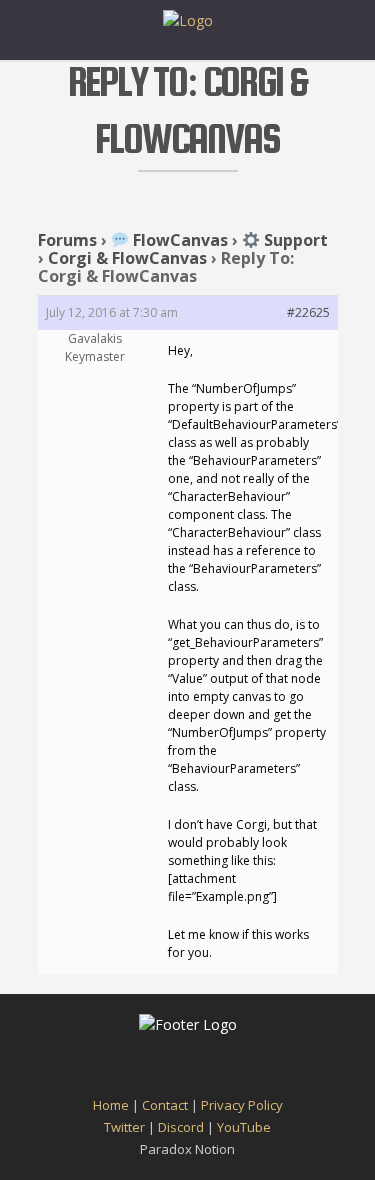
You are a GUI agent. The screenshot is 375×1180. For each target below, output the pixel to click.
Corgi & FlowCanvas (127, 258)
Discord (181, 1127)
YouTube (244, 1127)
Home (111, 1105)
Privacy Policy (242, 1105)
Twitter (124, 1127)
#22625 (308, 312)
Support (294, 240)
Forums (67, 240)
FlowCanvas (178, 240)
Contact (165, 1105)
